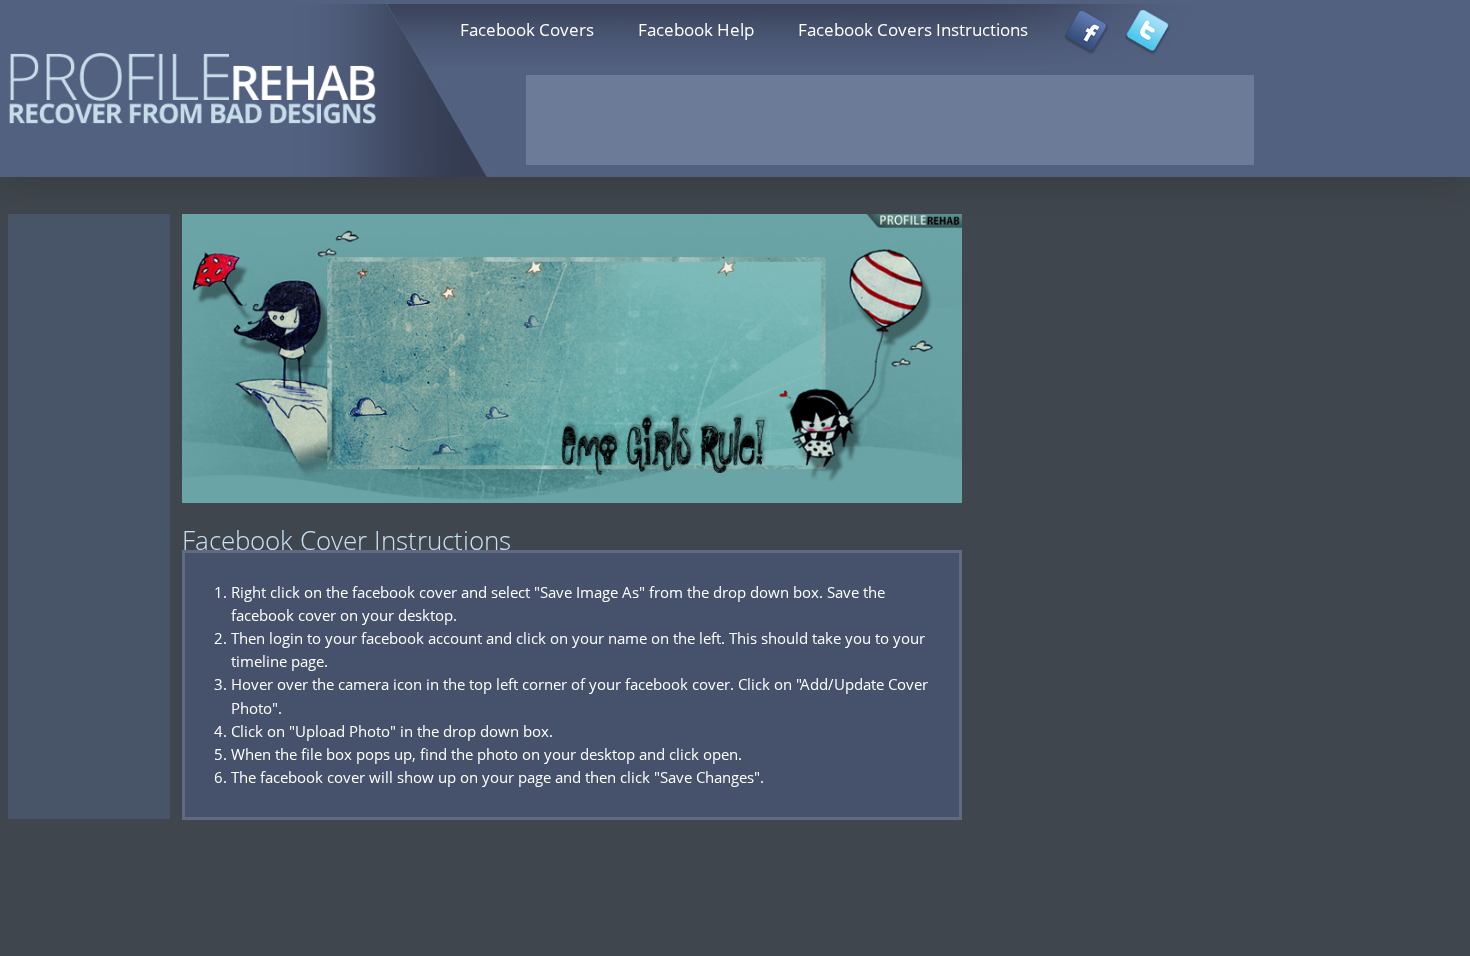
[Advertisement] (890, 120)
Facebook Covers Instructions (913, 29)
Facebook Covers (527, 29)
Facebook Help (696, 29)
